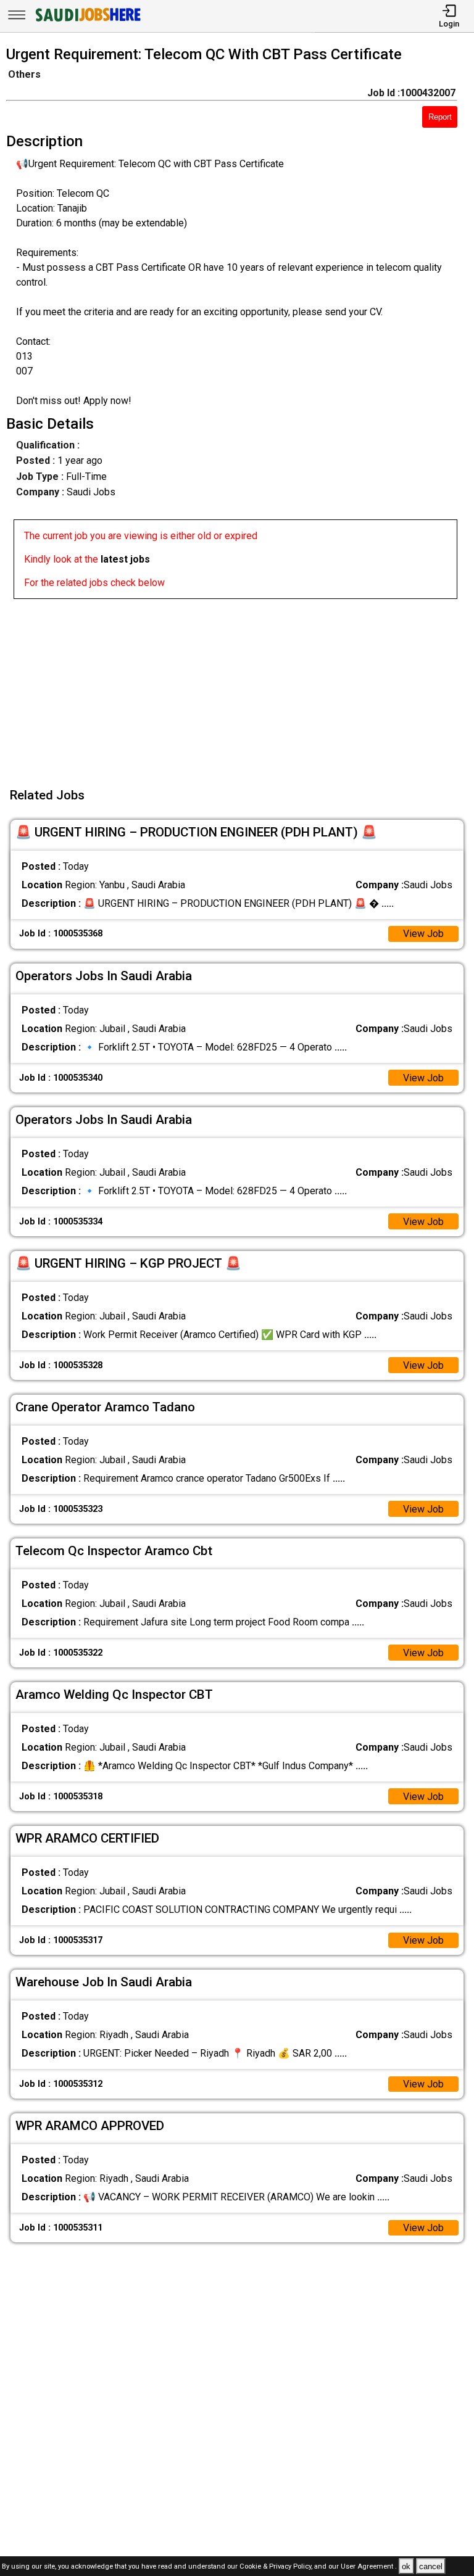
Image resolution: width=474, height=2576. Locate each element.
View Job (423, 934)
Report (440, 117)
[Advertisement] (241, 685)
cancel (431, 2566)
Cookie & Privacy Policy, (277, 2567)
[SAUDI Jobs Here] (87, 21)
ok (406, 2566)
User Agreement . (369, 2567)
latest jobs (125, 559)
